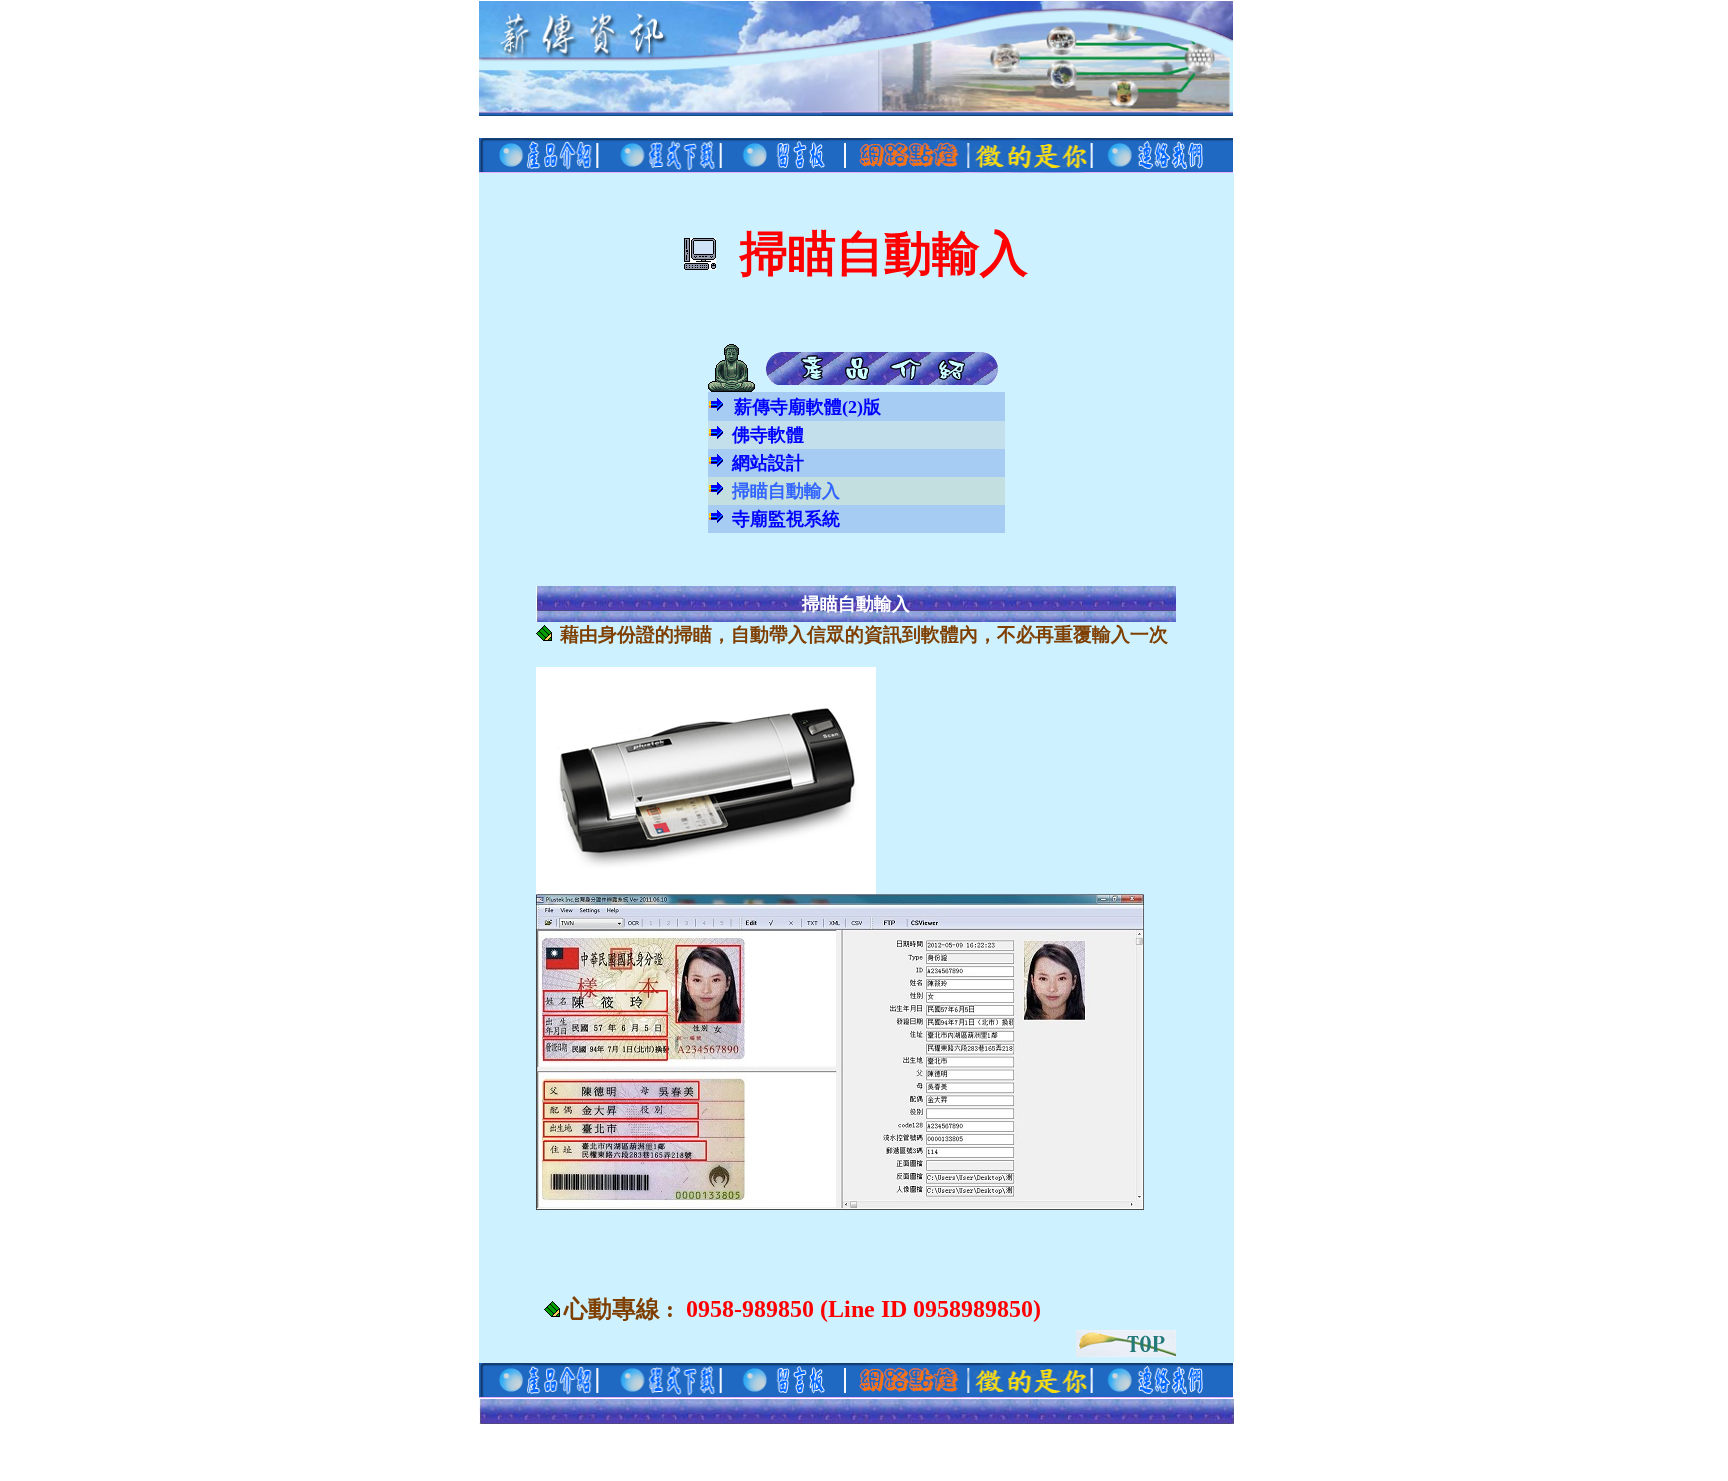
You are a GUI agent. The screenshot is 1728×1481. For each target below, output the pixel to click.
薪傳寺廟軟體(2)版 (807, 407)
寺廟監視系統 (786, 519)
